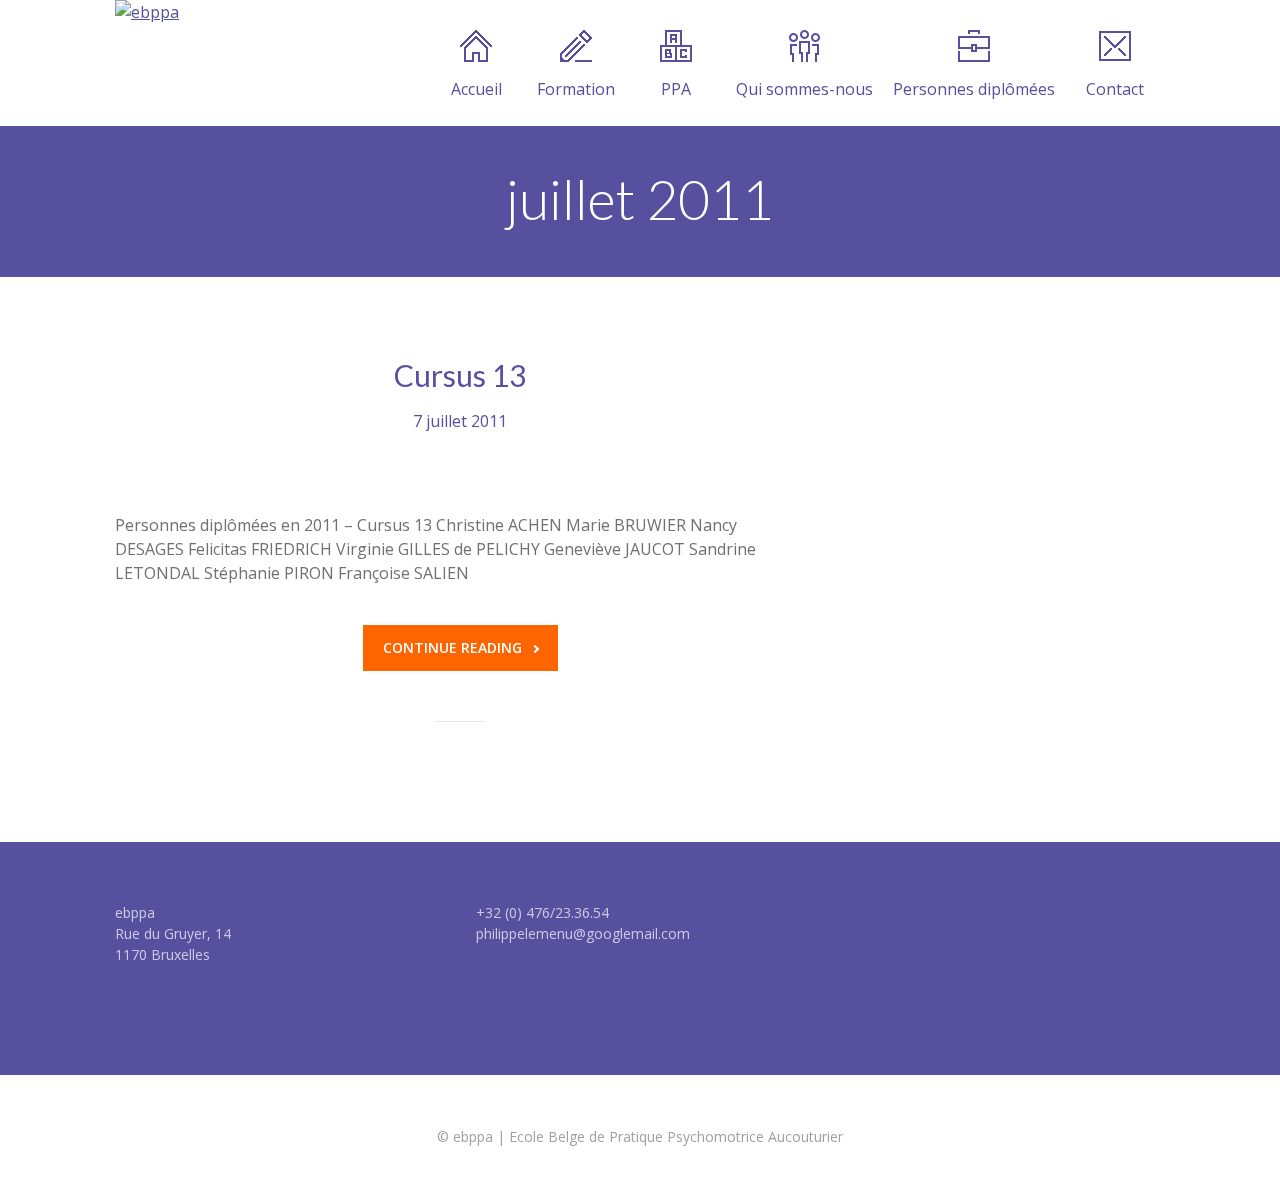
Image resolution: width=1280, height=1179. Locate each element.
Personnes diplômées (974, 89)
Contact (1115, 89)
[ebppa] (147, 12)
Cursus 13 (460, 375)
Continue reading (452, 647)
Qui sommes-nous (804, 89)
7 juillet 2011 (460, 421)
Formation (576, 89)
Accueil (476, 89)
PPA (676, 89)
